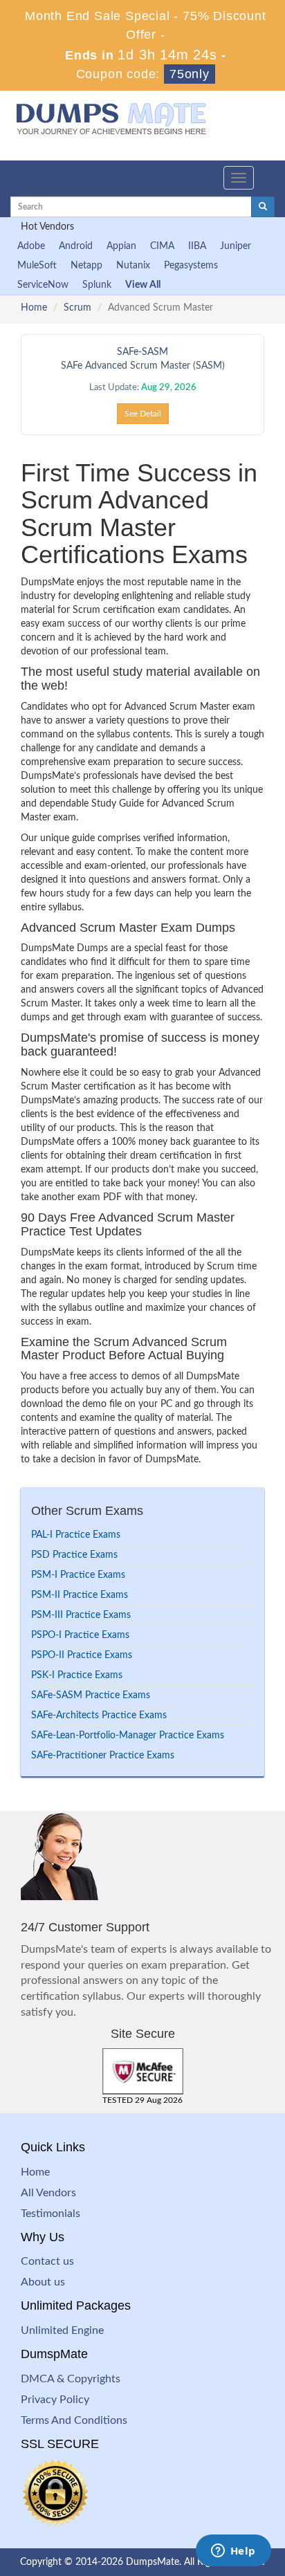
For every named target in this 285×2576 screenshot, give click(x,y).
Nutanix (133, 266)
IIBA (197, 246)
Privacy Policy (55, 2400)
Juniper (236, 246)
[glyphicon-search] (263, 207)
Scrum (77, 308)
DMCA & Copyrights (71, 2379)
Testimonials (50, 2214)
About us (43, 2282)
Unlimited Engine (62, 2330)
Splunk (97, 285)
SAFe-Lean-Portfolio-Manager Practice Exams (128, 1736)
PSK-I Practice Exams (77, 1675)
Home (34, 308)
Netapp (86, 266)
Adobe (31, 246)
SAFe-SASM (142, 352)
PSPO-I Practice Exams (80, 1635)
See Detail (143, 414)
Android (76, 246)
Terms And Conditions (74, 2420)
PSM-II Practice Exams (80, 1595)
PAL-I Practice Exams (76, 1535)
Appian (121, 246)
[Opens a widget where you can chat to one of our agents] (233, 2552)
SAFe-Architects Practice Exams (99, 1715)
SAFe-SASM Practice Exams (91, 1695)
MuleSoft (37, 266)
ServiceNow (43, 285)
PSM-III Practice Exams (81, 1615)
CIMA (162, 246)
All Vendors (48, 2193)
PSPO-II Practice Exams (82, 1655)
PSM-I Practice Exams (78, 1575)
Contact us (47, 2261)
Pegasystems (191, 266)
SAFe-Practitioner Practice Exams (103, 1756)
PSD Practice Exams (74, 1555)
